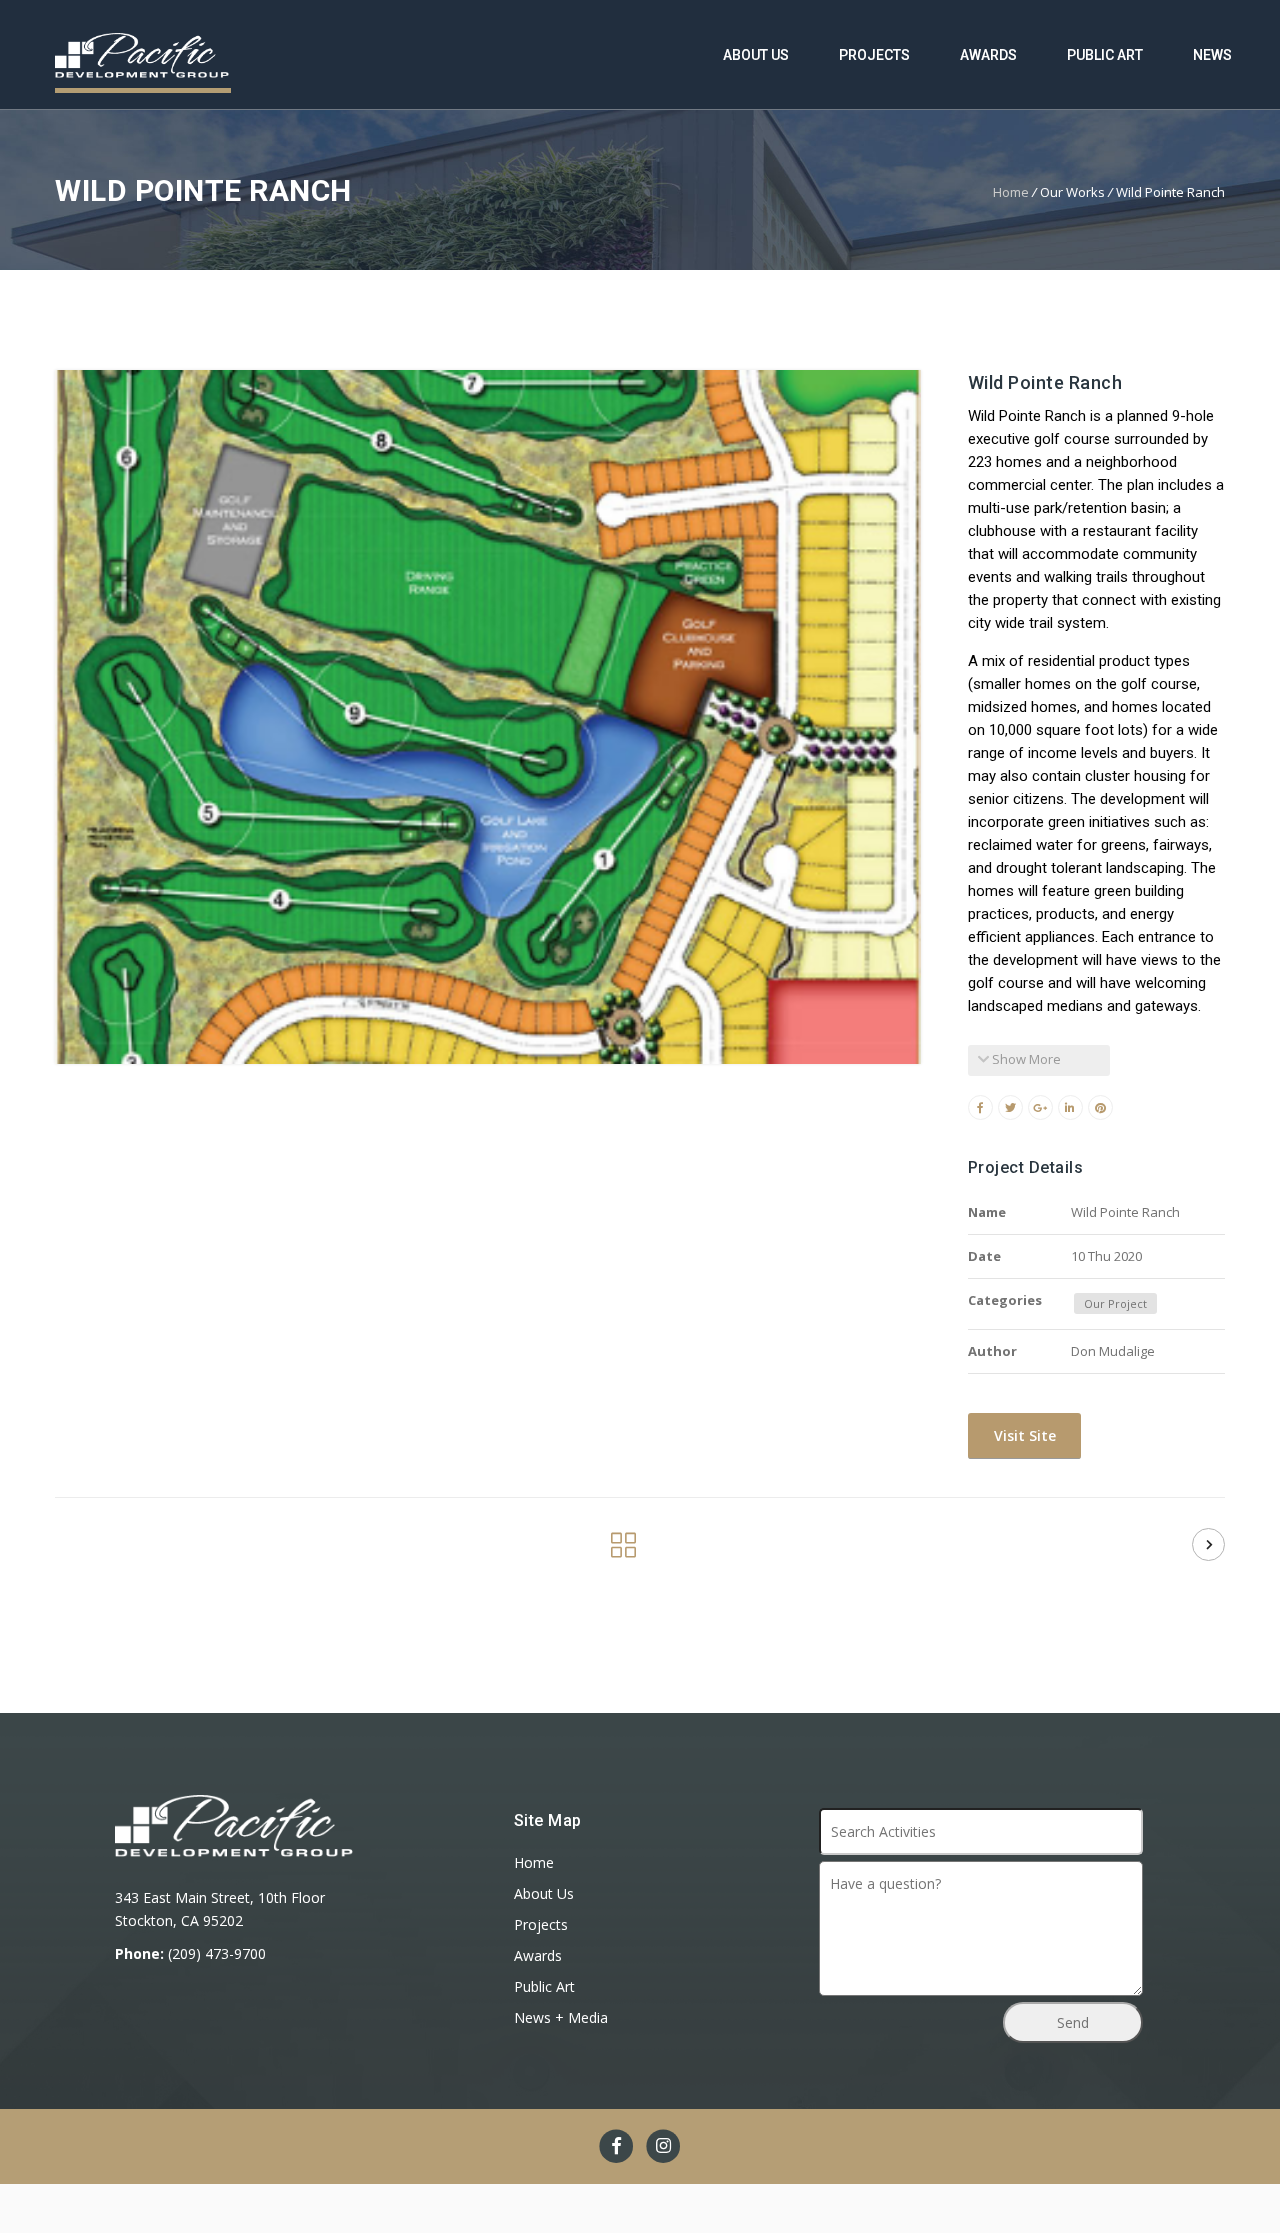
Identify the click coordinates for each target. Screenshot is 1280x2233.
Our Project (1115, 1303)
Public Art (1105, 55)
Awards (988, 55)
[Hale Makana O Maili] (1208, 1544)
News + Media (561, 2017)
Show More (1025, 1059)
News (1212, 55)
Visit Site (1023, 1435)
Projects (874, 55)
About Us (756, 55)
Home (1011, 192)
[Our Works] (623, 1550)
